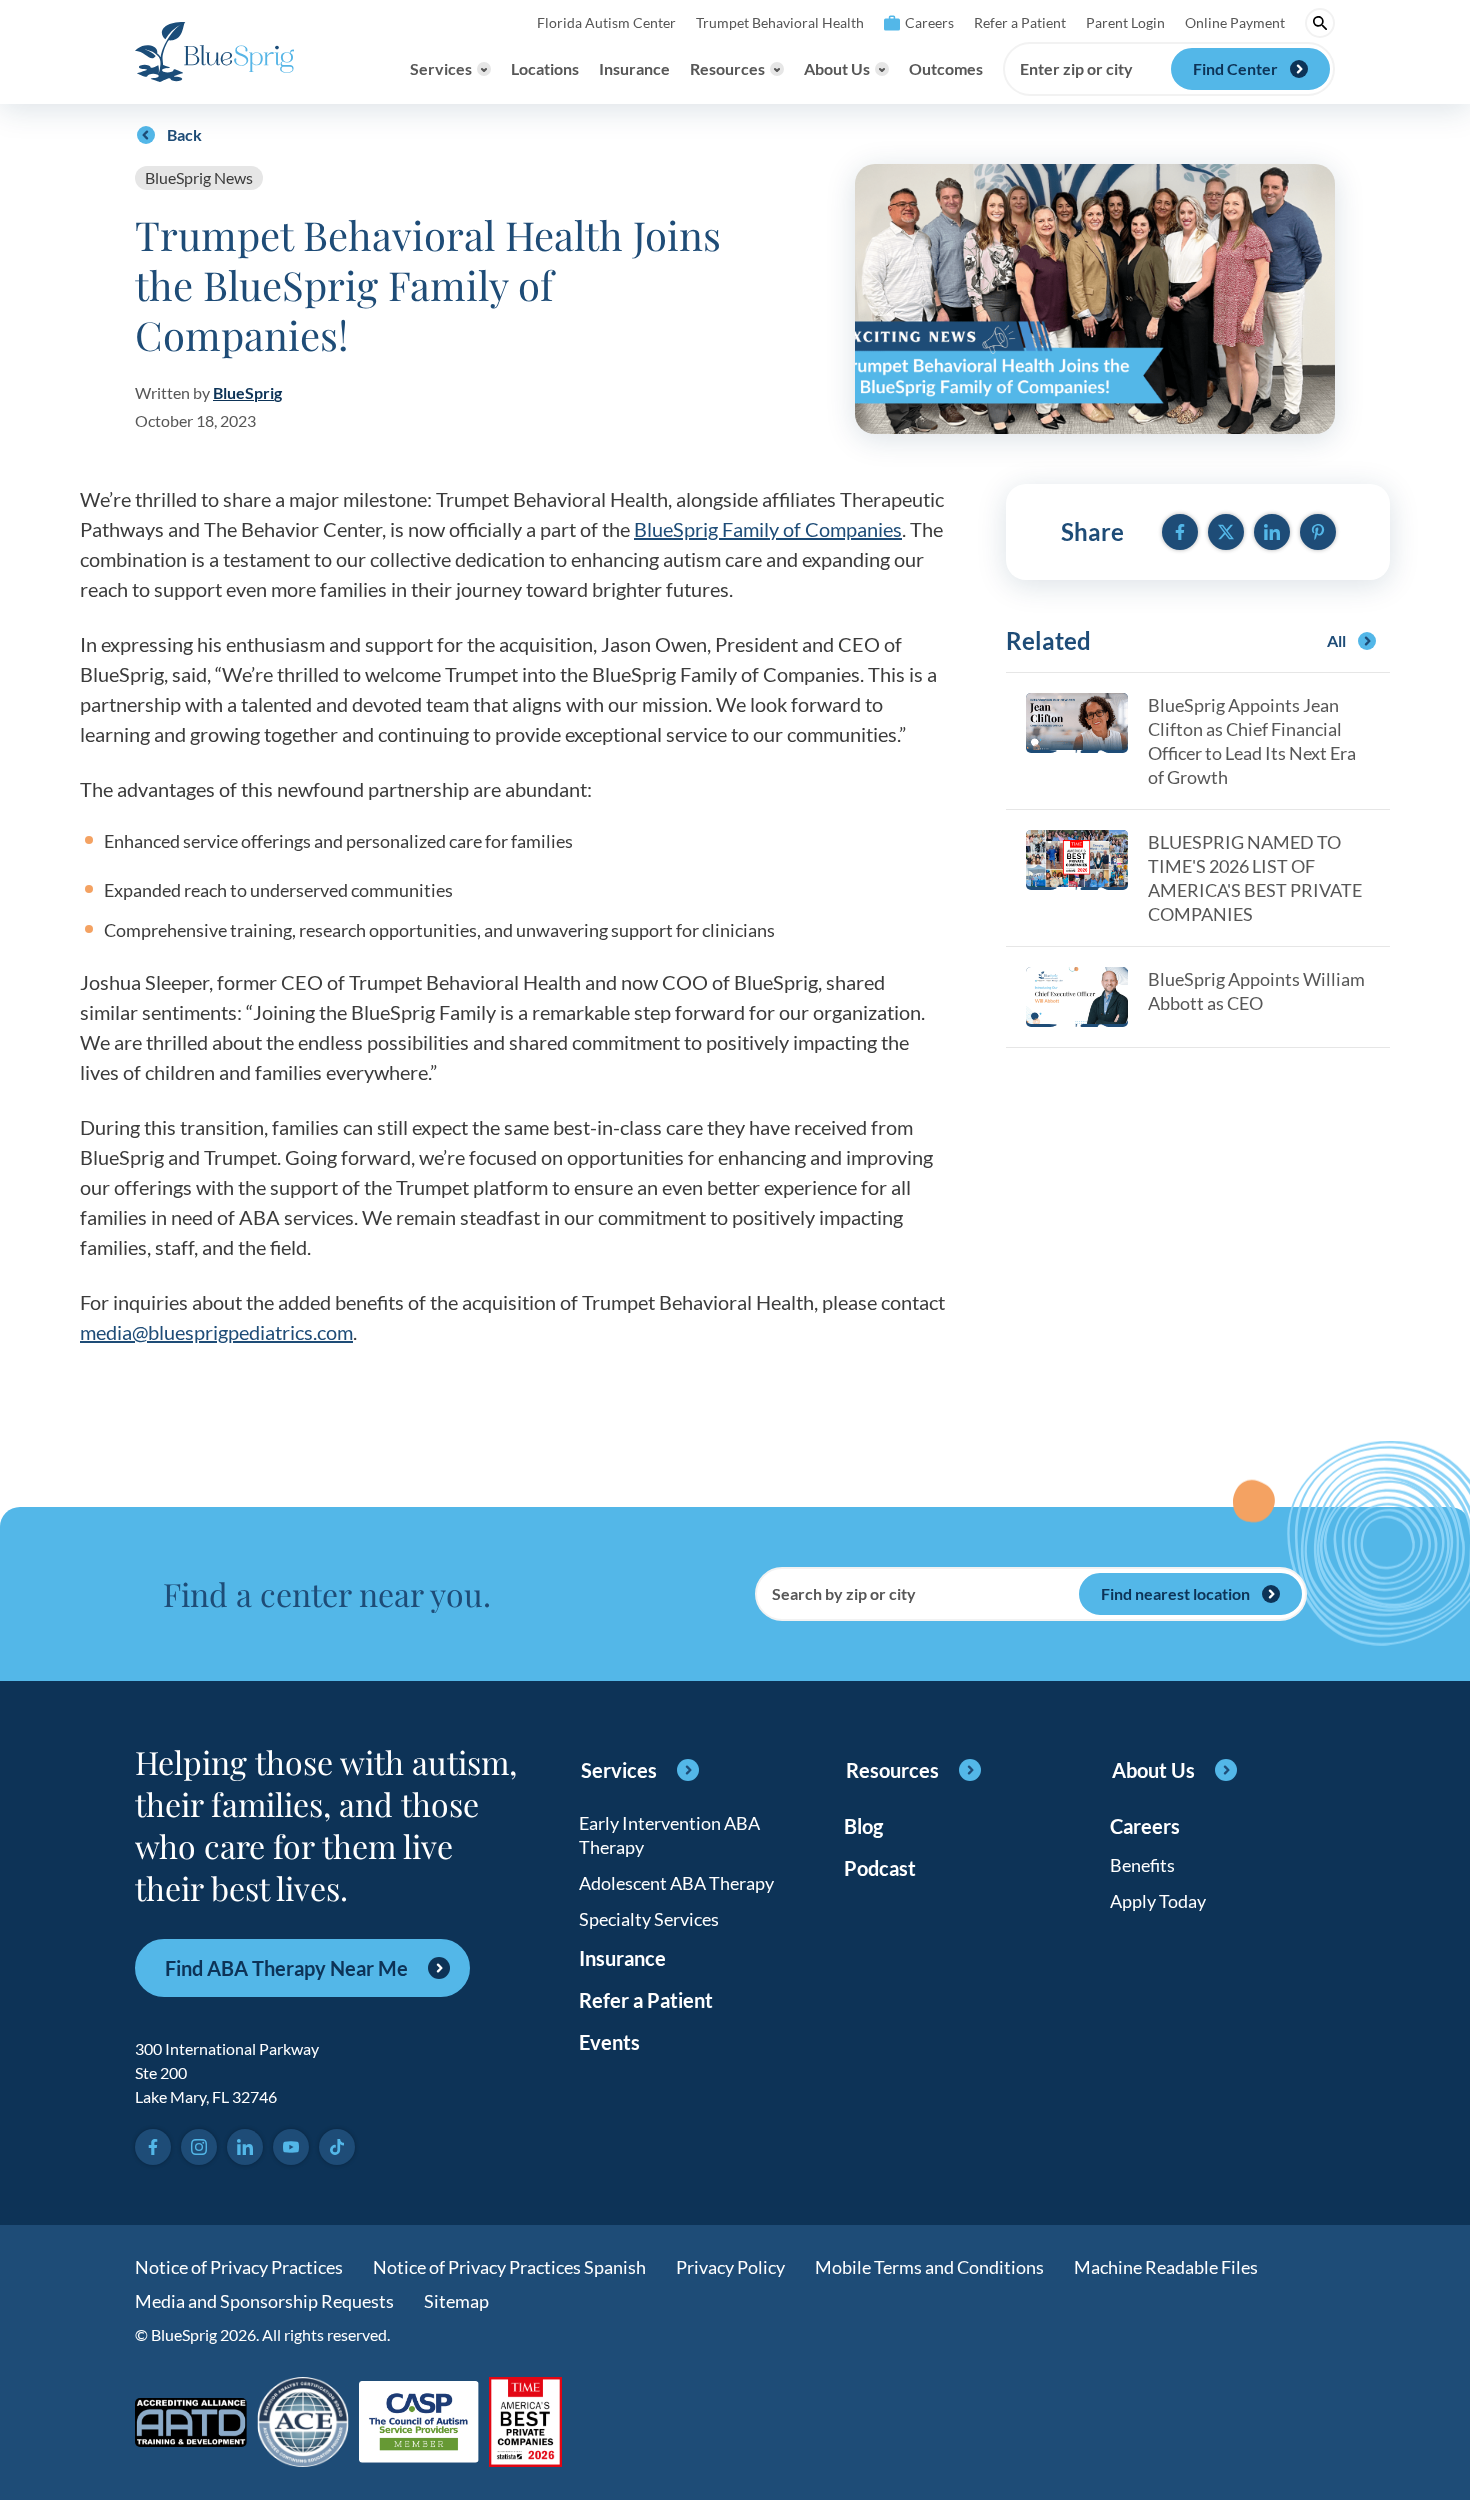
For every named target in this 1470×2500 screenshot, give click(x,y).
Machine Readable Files (1166, 2267)
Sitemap (456, 2301)
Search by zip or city (844, 1594)
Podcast (880, 1868)
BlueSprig (247, 392)
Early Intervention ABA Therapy (669, 1835)
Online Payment (1235, 22)
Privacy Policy (730, 2267)
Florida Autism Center (606, 22)
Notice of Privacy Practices (239, 2267)
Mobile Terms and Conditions (929, 2267)
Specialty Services (649, 1919)
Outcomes (946, 68)
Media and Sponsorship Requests (264, 2301)
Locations (545, 68)
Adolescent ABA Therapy (676, 1883)
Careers (929, 22)
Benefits (1142, 1865)
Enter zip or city (1076, 69)
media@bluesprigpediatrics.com (216, 1332)
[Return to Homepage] (214, 52)
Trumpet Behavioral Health (780, 22)
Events (609, 2042)
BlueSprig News (199, 177)
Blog (863, 1826)
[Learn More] (525, 2423)
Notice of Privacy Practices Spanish (509, 2267)
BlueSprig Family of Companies (768, 529)
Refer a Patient (1020, 22)
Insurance (634, 68)
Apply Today (1158, 1901)
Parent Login (1125, 22)
